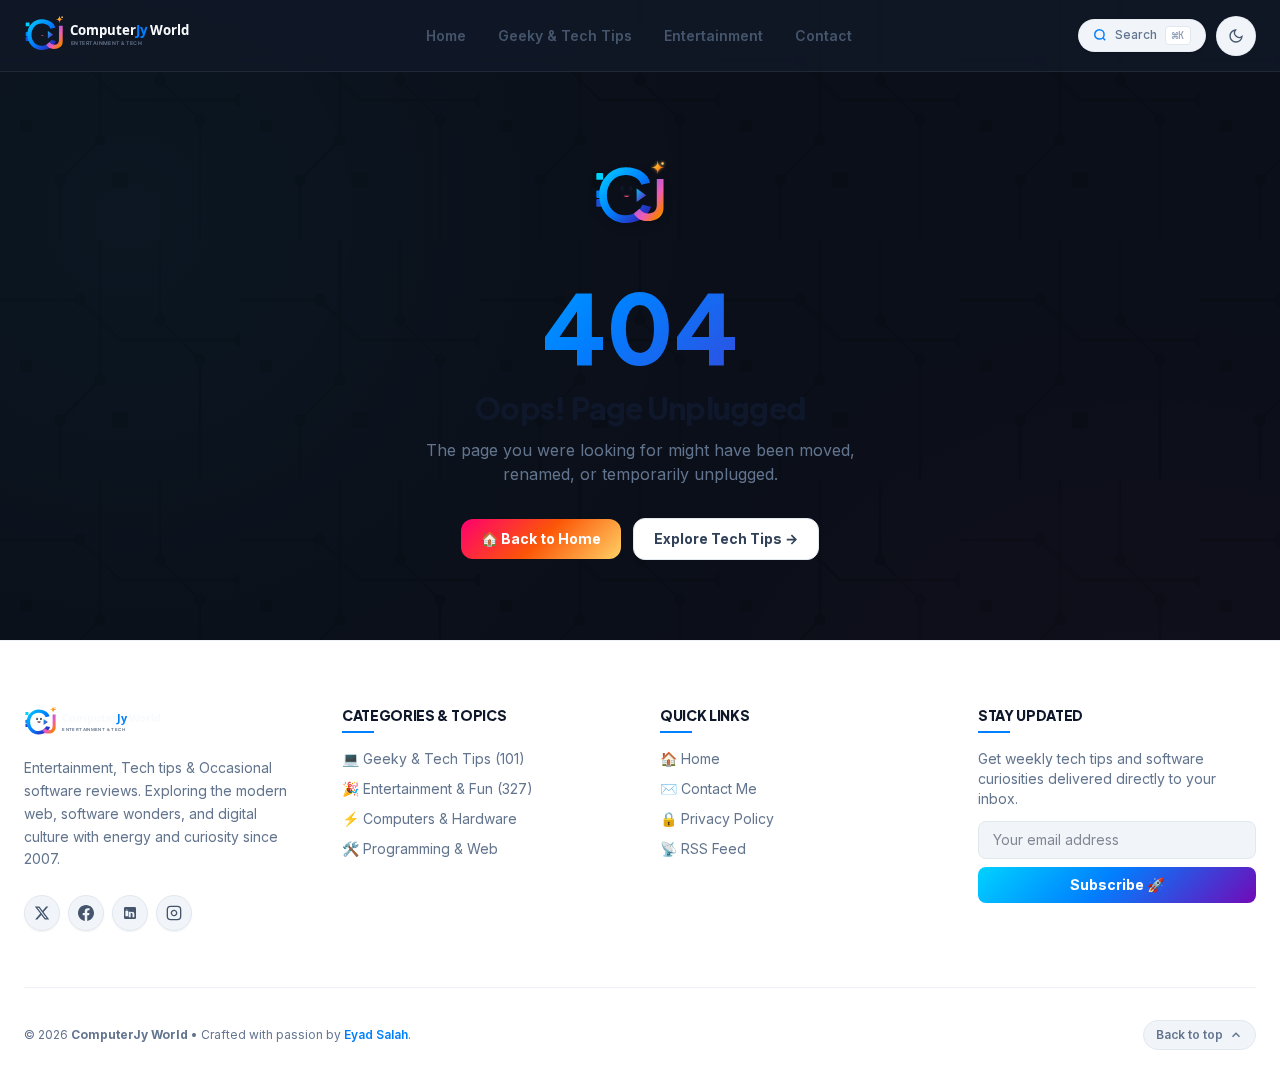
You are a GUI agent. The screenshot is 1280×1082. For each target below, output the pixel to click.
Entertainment (713, 35)
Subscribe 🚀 (1117, 884)
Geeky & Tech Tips (565, 35)
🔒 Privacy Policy (717, 818)
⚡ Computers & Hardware (429, 818)
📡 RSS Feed (703, 848)
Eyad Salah (376, 1034)
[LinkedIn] (130, 913)
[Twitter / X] (42, 913)
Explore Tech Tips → (726, 538)
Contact (823, 35)
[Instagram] (174, 913)
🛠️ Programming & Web (420, 848)
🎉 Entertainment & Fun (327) (437, 788)
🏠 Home (690, 758)
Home (446, 35)
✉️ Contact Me (708, 788)
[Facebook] (86, 913)
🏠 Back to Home (541, 538)
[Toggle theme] (1236, 36)
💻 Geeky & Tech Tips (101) (433, 758)
